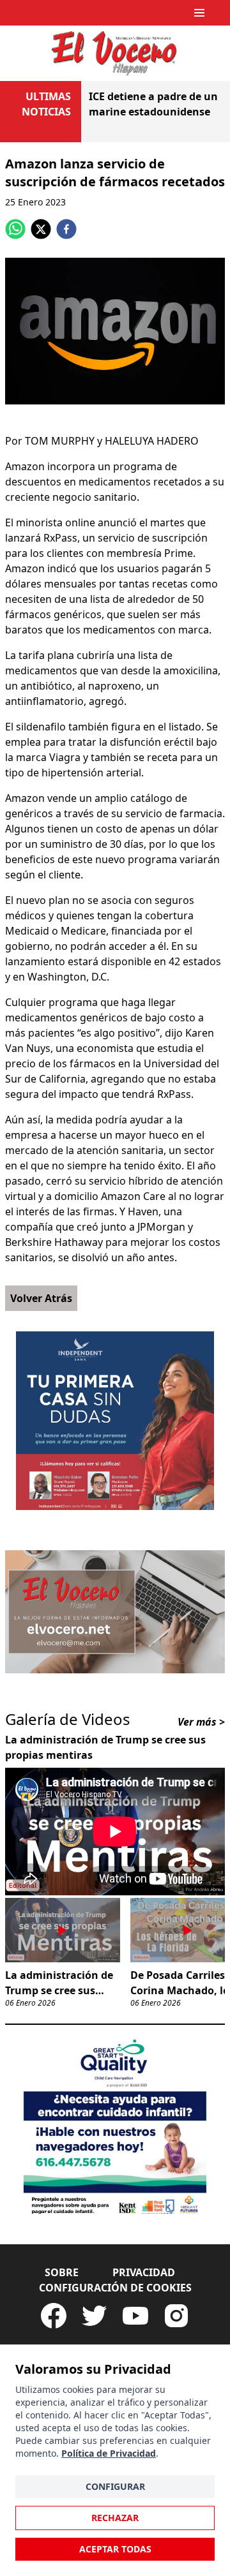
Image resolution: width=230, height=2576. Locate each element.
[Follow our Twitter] (95, 2316)
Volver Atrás (41, 1298)
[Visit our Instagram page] (176, 2316)
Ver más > (201, 1722)
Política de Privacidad (109, 2453)
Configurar (115, 2486)
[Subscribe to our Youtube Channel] (135, 2316)
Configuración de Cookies (115, 2288)
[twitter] (41, 229)
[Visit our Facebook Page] (54, 2316)
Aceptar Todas (115, 2549)
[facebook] (66, 229)
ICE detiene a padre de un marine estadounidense (153, 104)
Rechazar (115, 2518)
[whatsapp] (15, 229)
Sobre (62, 2272)
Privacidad (144, 2272)
